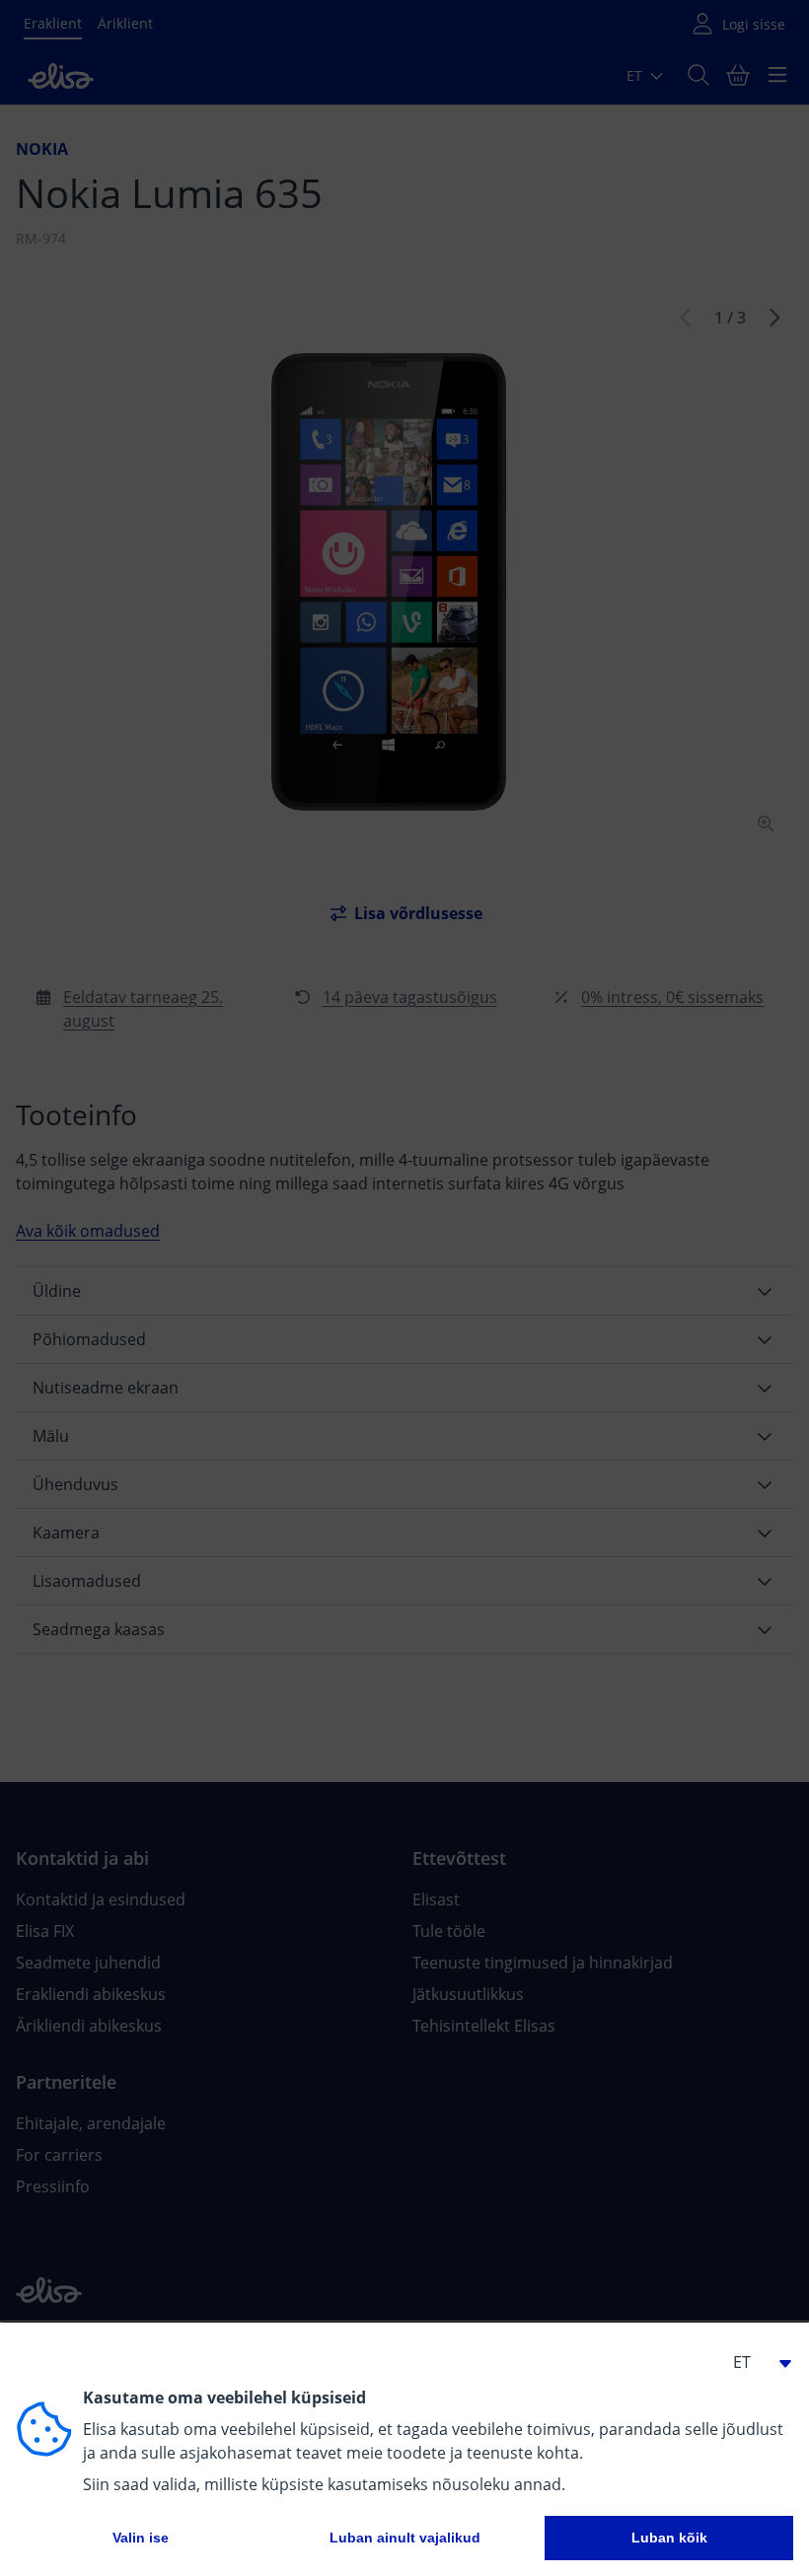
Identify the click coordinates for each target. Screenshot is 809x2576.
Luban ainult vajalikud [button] (405, 2538)
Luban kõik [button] (669, 2538)
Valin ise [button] (141, 2538)
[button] (754, 2362)
